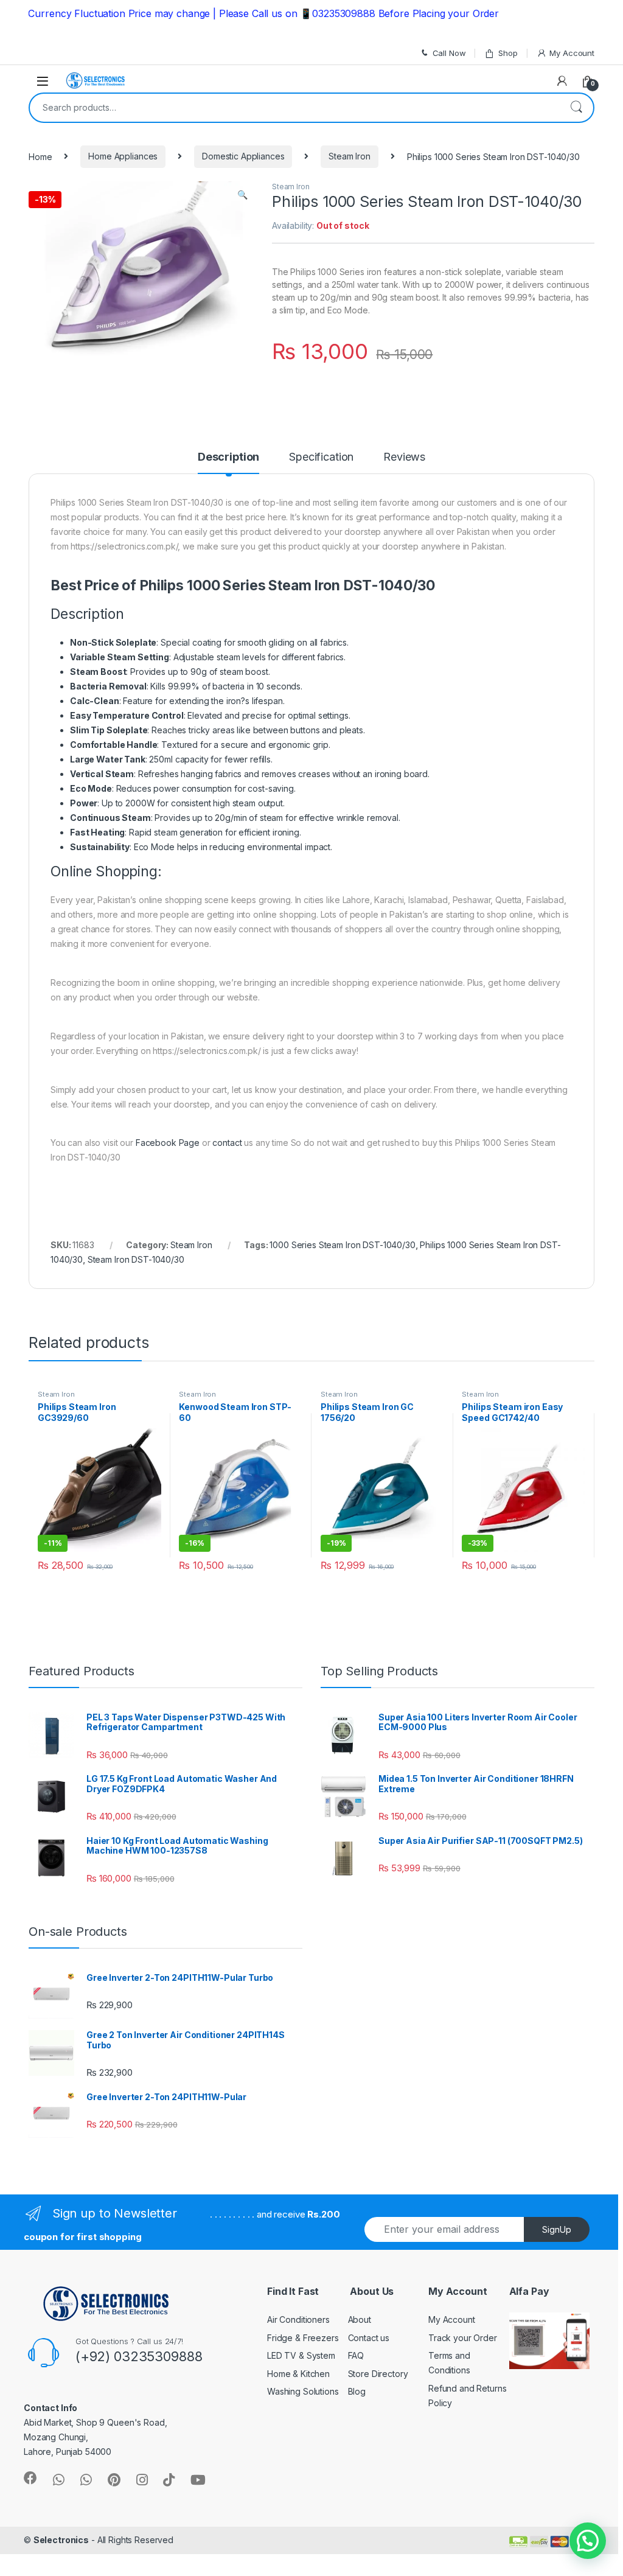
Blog (357, 2391)
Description (228, 457)
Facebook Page (168, 1143)
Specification (321, 457)
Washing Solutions (303, 2391)
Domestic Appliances (243, 156)
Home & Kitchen (298, 2374)
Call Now (449, 53)
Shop (508, 53)
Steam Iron (350, 156)
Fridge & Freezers (303, 2338)
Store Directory (378, 2374)
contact (227, 1143)
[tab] (228, 462)
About (360, 2319)
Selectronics (61, 2540)
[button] (588, 2541)
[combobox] (294, 108)
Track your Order (463, 2338)
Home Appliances (123, 156)
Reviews (404, 457)
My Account (572, 53)
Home (40, 156)
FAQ (356, 2355)
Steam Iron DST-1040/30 (136, 1259)
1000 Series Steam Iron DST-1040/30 (342, 1245)
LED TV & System (301, 2355)
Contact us (369, 2338)
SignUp (557, 2229)
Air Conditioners (298, 2319)
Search (576, 108)
